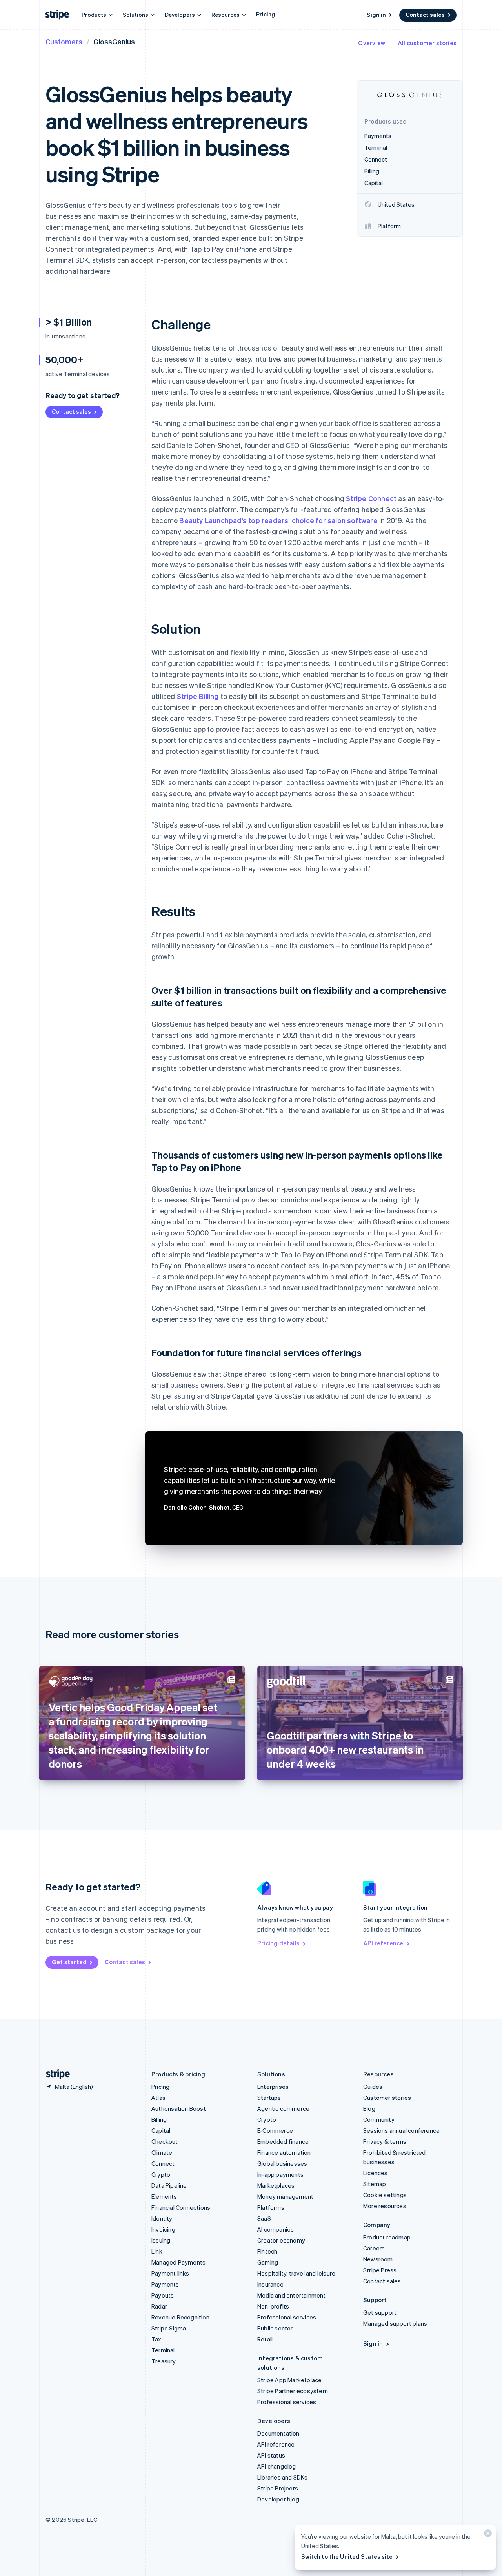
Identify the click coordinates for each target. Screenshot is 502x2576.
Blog (369, 2108)
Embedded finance (283, 2141)
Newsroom (378, 2259)
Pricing (266, 14)
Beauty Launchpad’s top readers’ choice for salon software (278, 520)
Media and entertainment (292, 2295)
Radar (159, 2306)
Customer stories (387, 2098)
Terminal (163, 2350)
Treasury (164, 2361)
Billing (159, 2119)
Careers (374, 2248)
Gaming (268, 2262)
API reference (383, 1943)
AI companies (276, 2229)
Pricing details (278, 1943)
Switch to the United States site (347, 2556)
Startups (269, 2098)
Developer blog (278, 2499)
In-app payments (280, 2174)
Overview (372, 43)
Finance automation (284, 2152)
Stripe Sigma (169, 2328)
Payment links (170, 2273)
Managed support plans (395, 2323)
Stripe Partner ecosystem (293, 2391)
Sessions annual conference (401, 2130)
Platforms (271, 2207)
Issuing (161, 2240)
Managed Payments (178, 2262)
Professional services (287, 2317)
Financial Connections (181, 2207)
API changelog (277, 2466)
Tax (156, 2339)
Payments (165, 2284)
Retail (265, 2339)
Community (379, 2119)
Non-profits (273, 2306)
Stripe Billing (198, 696)
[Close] (487, 2535)
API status (271, 2455)
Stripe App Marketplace (289, 2380)
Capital (161, 2130)
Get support (380, 2312)
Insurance (270, 2284)
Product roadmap (387, 2237)
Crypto (161, 2174)
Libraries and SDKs (283, 2477)
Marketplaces (276, 2185)
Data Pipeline (169, 2185)
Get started (69, 1962)
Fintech (267, 2251)
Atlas (158, 2098)
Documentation (278, 2433)
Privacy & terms (385, 2141)
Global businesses (282, 2163)
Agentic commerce (283, 2108)
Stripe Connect (371, 498)
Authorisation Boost (179, 2108)
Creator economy (281, 2240)
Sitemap (375, 2184)
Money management (285, 2196)
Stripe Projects (278, 2488)
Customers (64, 41)
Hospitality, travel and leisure (296, 2273)
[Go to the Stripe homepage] (55, 2074)
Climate (162, 2152)
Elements (164, 2196)
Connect (163, 2163)
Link (157, 2251)
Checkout (165, 2141)
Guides (373, 2087)
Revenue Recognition (180, 2317)
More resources (385, 2206)
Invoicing (163, 2229)
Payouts (163, 2295)
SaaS (264, 2218)
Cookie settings (385, 2195)
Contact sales (425, 15)
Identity (162, 2218)
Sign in (376, 15)
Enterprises (273, 2087)
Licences (376, 2173)
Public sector (275, 2328)
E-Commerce (275, 2130)
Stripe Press (380, 2270)
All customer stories (427, 43)
